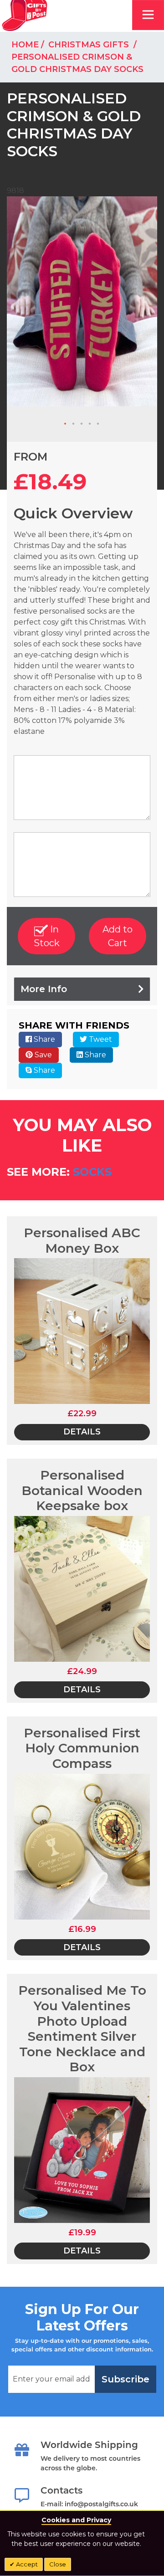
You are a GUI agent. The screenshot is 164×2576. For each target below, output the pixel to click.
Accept (26, 2564)
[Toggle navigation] (148, 15)
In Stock (47, 936)
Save (42, 1055)
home (25, 45)
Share (44, 1039)
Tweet (100, 1039)
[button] (66, 424)
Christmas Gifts (90, 45)
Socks (92, 1172)
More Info (44, 989)
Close (58, 2564)
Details (82, 1432)
